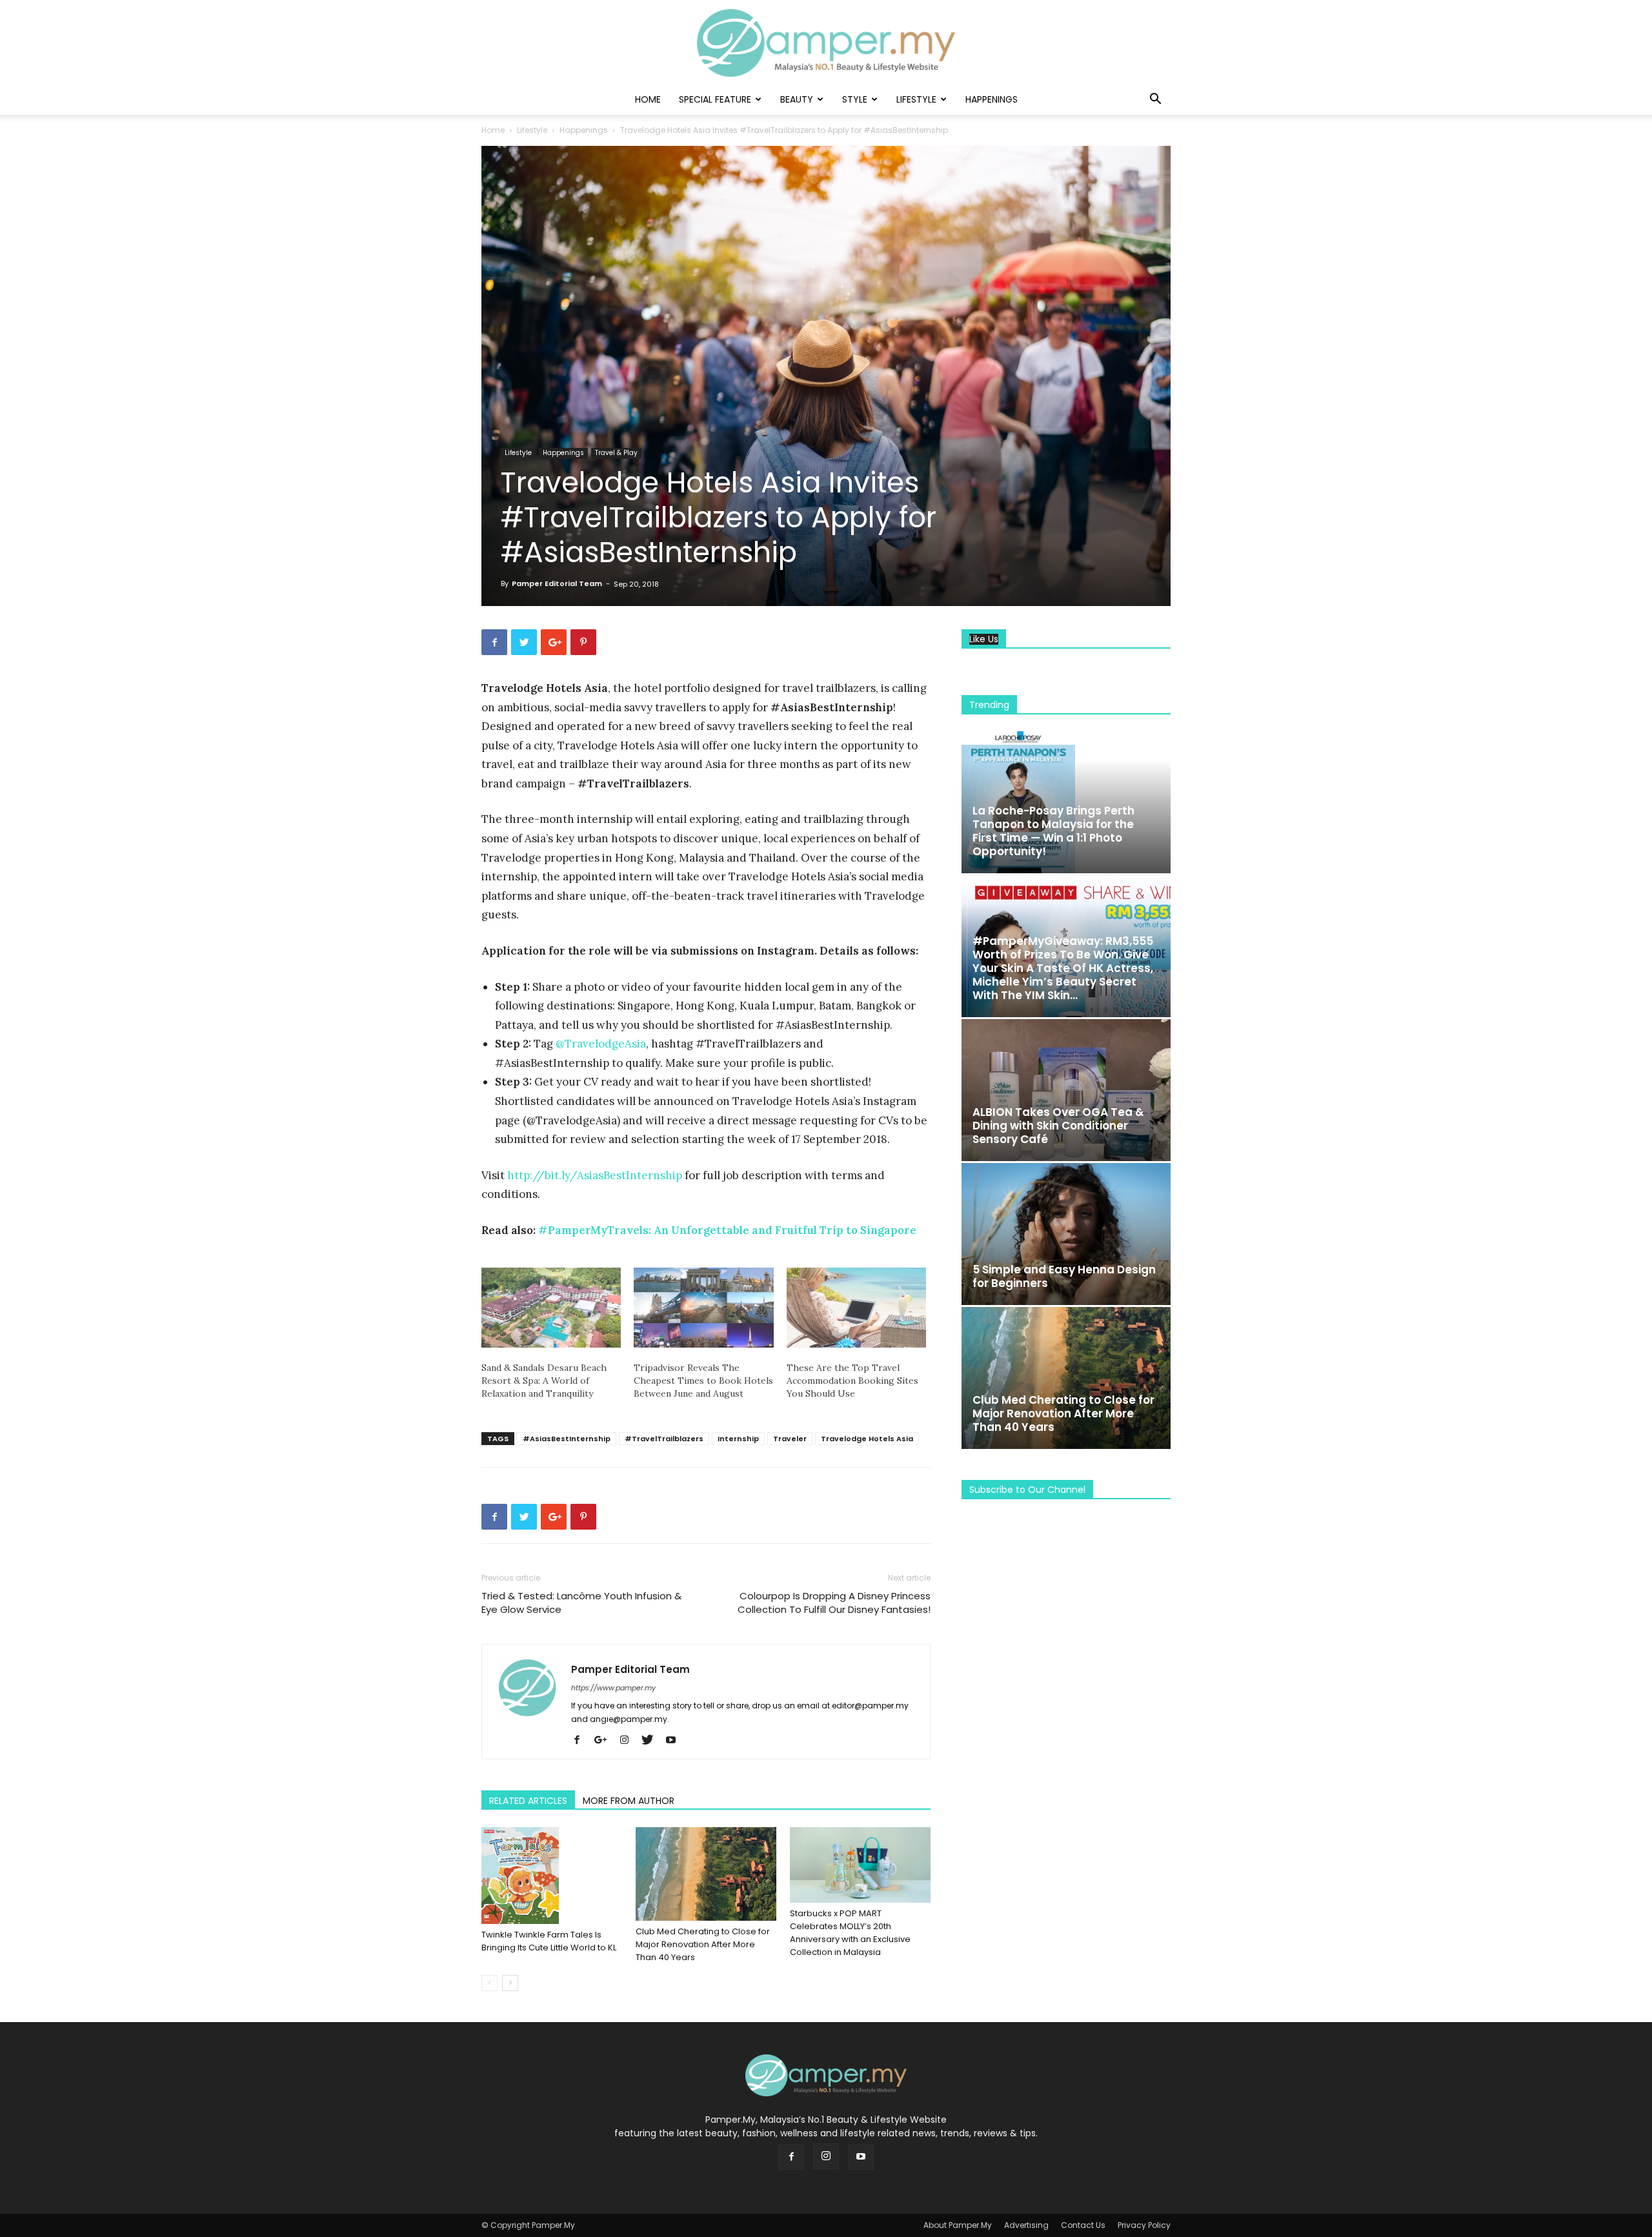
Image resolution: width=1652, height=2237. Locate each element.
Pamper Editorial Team (557, 583)
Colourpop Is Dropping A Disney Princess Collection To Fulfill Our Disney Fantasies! (834, 1603)
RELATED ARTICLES (528, 1801)
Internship (738, 1439)
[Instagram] (629, 1741)
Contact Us (1083, 2225)
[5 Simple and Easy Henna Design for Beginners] (1066, 1234)
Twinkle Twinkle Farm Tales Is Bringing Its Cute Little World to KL (549, 1941)
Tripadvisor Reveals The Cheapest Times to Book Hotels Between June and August (703, 1381)
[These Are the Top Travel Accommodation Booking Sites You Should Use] (856, 1308)
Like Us (984, 639)
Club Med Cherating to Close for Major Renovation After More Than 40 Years (703, 1944)
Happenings (992, 99)
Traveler (790, 1439)
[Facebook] (582, 1741)
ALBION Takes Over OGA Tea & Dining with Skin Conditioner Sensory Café (1058, 1126)
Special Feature (715, 99)
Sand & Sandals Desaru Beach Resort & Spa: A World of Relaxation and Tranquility (544, 1381)
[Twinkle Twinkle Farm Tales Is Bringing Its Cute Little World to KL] (552, 1876)
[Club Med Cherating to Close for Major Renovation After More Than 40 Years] (706, 1874)
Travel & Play (616, 453)
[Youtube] (675, 1741)
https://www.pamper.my (613, 1688)
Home (648, 99)
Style (855, 99)
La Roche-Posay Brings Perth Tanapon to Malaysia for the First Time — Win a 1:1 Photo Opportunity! (1053, 831)
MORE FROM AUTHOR (629, 1801)
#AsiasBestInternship (567, 1439)
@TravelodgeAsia (601, 1044)
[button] (1155, 100)
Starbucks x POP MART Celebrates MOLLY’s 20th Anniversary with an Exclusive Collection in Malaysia (850, 1933)
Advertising (1026, 2225)
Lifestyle (916, 99)
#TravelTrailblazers (664, 1439)
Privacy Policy (1144, 2225)
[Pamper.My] (826, 43)
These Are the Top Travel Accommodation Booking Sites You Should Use (852, 1381)
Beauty (797, 99)
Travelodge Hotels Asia (867, 1439)
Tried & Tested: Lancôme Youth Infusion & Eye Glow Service (581, 1603)
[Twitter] (652, 1741)
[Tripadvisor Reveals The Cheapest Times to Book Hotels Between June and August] (703, 1308)
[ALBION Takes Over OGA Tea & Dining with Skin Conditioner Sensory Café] (1066, 1090)
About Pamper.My (958, 2225)
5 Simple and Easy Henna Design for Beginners (1064, 1276)
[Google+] (605, 1741)
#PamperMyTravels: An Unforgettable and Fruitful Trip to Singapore (727, 1230)
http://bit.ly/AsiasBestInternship (595, 1175)
